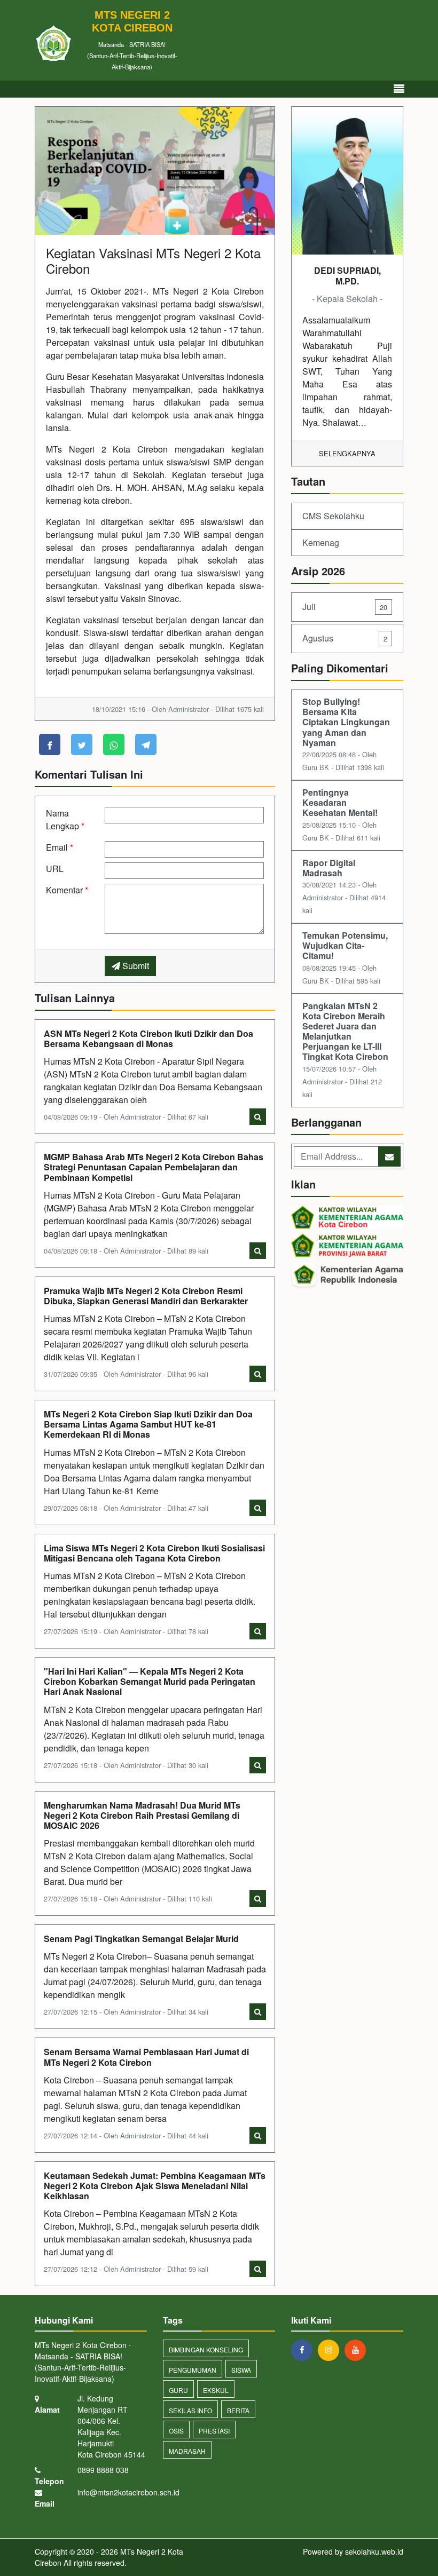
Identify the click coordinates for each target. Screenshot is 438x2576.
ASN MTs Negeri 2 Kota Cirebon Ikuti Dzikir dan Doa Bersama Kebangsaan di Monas (148, 1039)
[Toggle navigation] (399, 89)
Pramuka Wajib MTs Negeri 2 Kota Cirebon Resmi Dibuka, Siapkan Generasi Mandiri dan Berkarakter (146, 1296)
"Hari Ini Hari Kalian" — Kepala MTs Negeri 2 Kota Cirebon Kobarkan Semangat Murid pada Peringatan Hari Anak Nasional (150, 1681)
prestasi (214, 2431)
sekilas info (190, 2410)
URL (55, 869)
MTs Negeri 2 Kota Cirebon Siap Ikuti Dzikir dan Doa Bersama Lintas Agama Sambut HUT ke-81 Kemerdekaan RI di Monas (148, 1424)
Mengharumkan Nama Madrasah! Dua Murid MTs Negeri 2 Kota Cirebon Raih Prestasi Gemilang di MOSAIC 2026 (142, 1815)
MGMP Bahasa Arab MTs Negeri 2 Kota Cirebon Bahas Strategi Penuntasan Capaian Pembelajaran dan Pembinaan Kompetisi (154, 1167)
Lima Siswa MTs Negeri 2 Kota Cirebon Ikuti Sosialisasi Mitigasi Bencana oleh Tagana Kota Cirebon (154, 1553)
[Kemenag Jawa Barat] (347, 1246)
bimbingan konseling (206, 2349)
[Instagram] (331, 2350)
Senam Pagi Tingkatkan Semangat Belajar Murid (141, 1939)
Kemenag (321, 542)
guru (178, 2390)
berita (238, 2410)
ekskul (216, 2390)
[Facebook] (304, 2350)
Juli (345, 607)
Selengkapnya (347, 453)
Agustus (345, 638)
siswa (241, 2370)
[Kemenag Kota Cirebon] (347, 1218)
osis (176, 2431)
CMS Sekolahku (333, 516)
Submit (135, 966)
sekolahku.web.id (374, 2551)
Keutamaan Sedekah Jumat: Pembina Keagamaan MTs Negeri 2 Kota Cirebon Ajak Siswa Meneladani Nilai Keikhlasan (155, 2186)
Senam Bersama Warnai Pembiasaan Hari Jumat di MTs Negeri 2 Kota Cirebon (146, 2057)
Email (60, 847)
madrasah (187, 2451)
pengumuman (193, 2370)
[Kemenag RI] (347, 1276)
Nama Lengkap (65, 819)
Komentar (67, 890)
